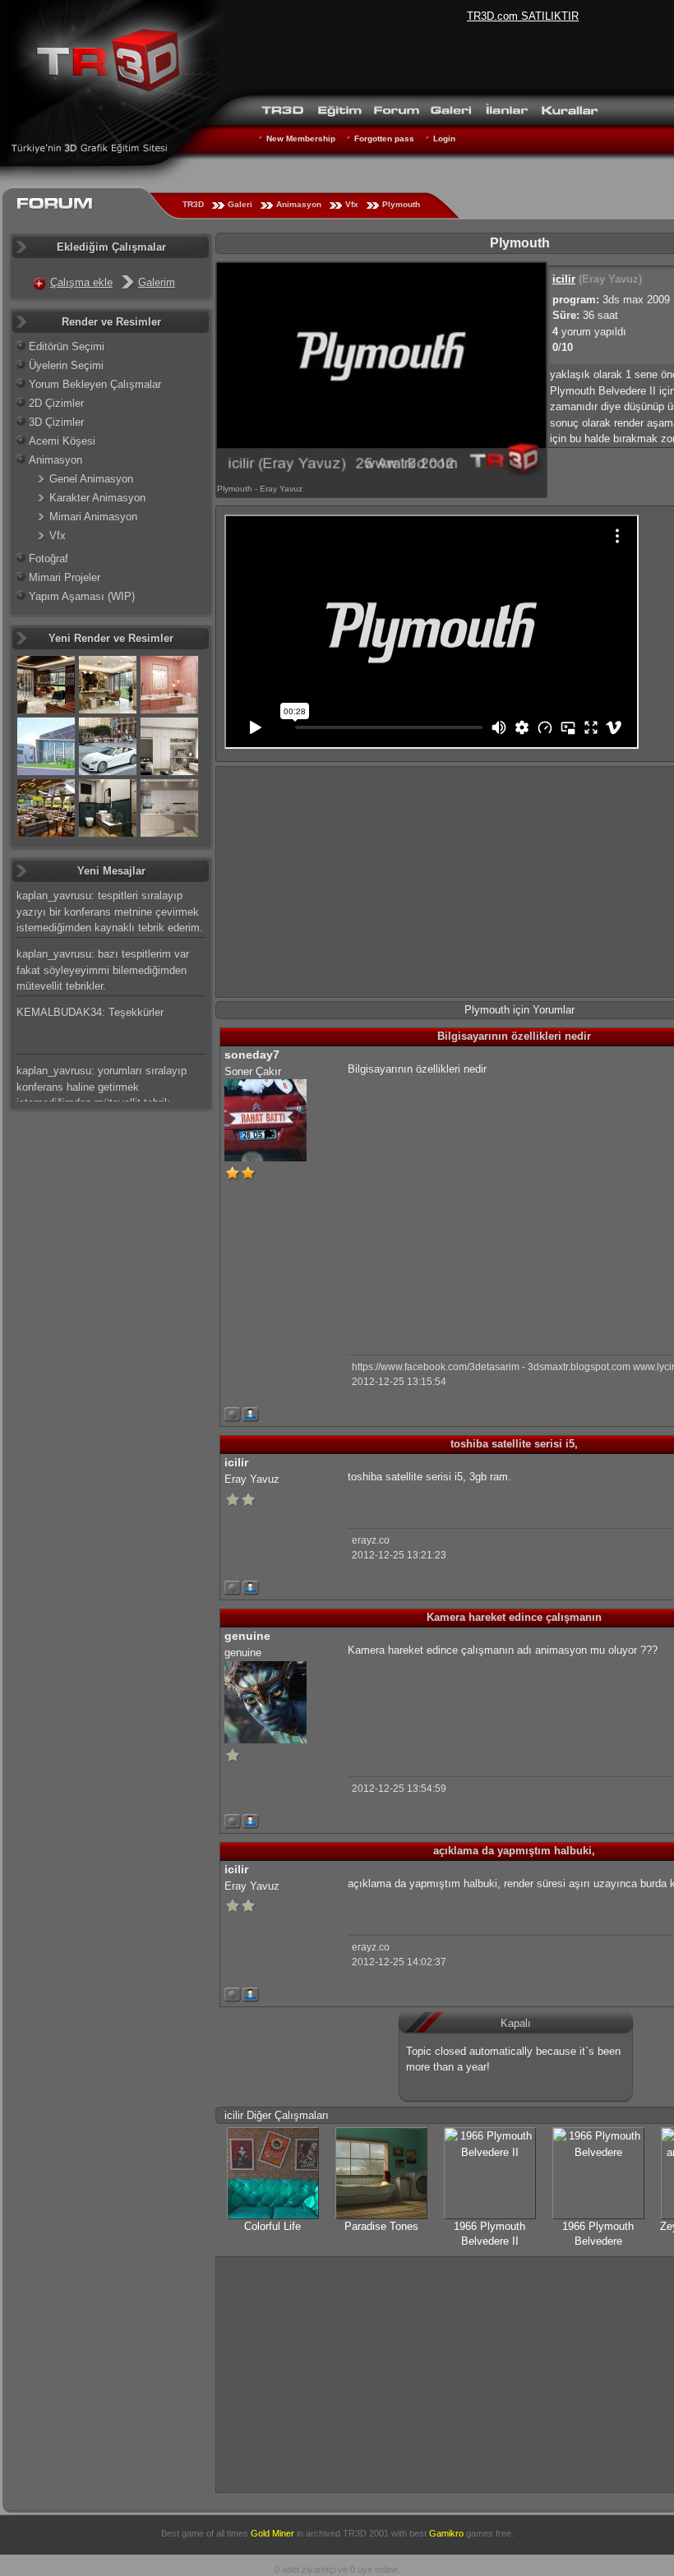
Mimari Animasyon (93, 517)
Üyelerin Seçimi (66, 365)
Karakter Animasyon (97, 498)
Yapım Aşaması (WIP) (82, 596)
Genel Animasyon (91, 479)
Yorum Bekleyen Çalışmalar (95, 384)
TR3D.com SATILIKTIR (523, 16)
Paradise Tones (381, 2226)
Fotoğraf (48, 559)
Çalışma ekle (81, 282)
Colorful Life (272, 2226)
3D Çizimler (56, 422)
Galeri (240, 204)
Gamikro (446, 2533)
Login (444, 138)
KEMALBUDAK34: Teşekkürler (90, 1012)
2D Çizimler (56, 403)
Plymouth (401, 204)
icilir (564, 279)
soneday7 (252, 1055)
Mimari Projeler (65, 577)
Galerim (157, 282)
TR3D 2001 (366, 2533)
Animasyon (299, 204)
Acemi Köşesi (62, 441)
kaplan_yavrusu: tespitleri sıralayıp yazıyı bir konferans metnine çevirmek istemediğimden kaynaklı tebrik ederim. (110, 912)
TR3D (193, 204)
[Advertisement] (486, 1203)
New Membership (301, 138)
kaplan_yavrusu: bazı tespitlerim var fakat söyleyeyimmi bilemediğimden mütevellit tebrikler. (103, 970)
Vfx (352, 204)
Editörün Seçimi (67, 346)
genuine (247, 1636)
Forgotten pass (384, 138)
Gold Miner (272, 2533)
